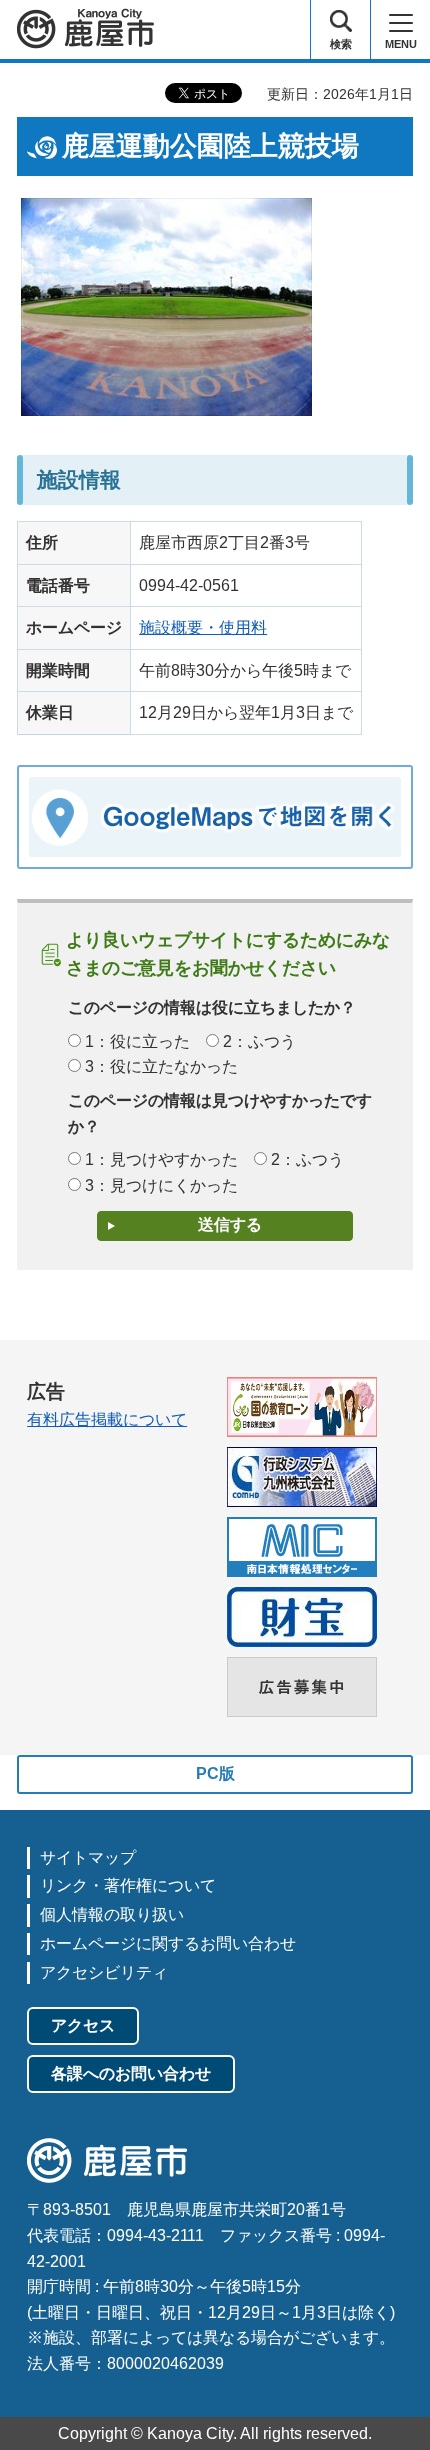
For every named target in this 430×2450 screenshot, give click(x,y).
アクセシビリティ (104, 1972)
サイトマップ (88, 1857)
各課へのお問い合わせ (131, 2073)
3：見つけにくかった (161, 1185)
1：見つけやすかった (161, 1159)
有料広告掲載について (107, 1419)
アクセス (83, 2025)
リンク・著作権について (128, 1885)
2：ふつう (259, 1041)
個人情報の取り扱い (112, 1914)
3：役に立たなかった (161, 1066)
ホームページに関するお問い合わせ (168, 1943)
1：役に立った (137, 1041)
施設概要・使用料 (203, 627)
